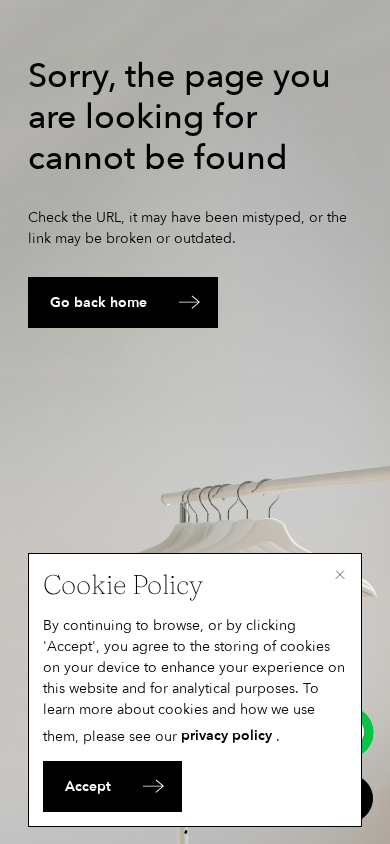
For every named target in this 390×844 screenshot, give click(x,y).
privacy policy (226, 735)
